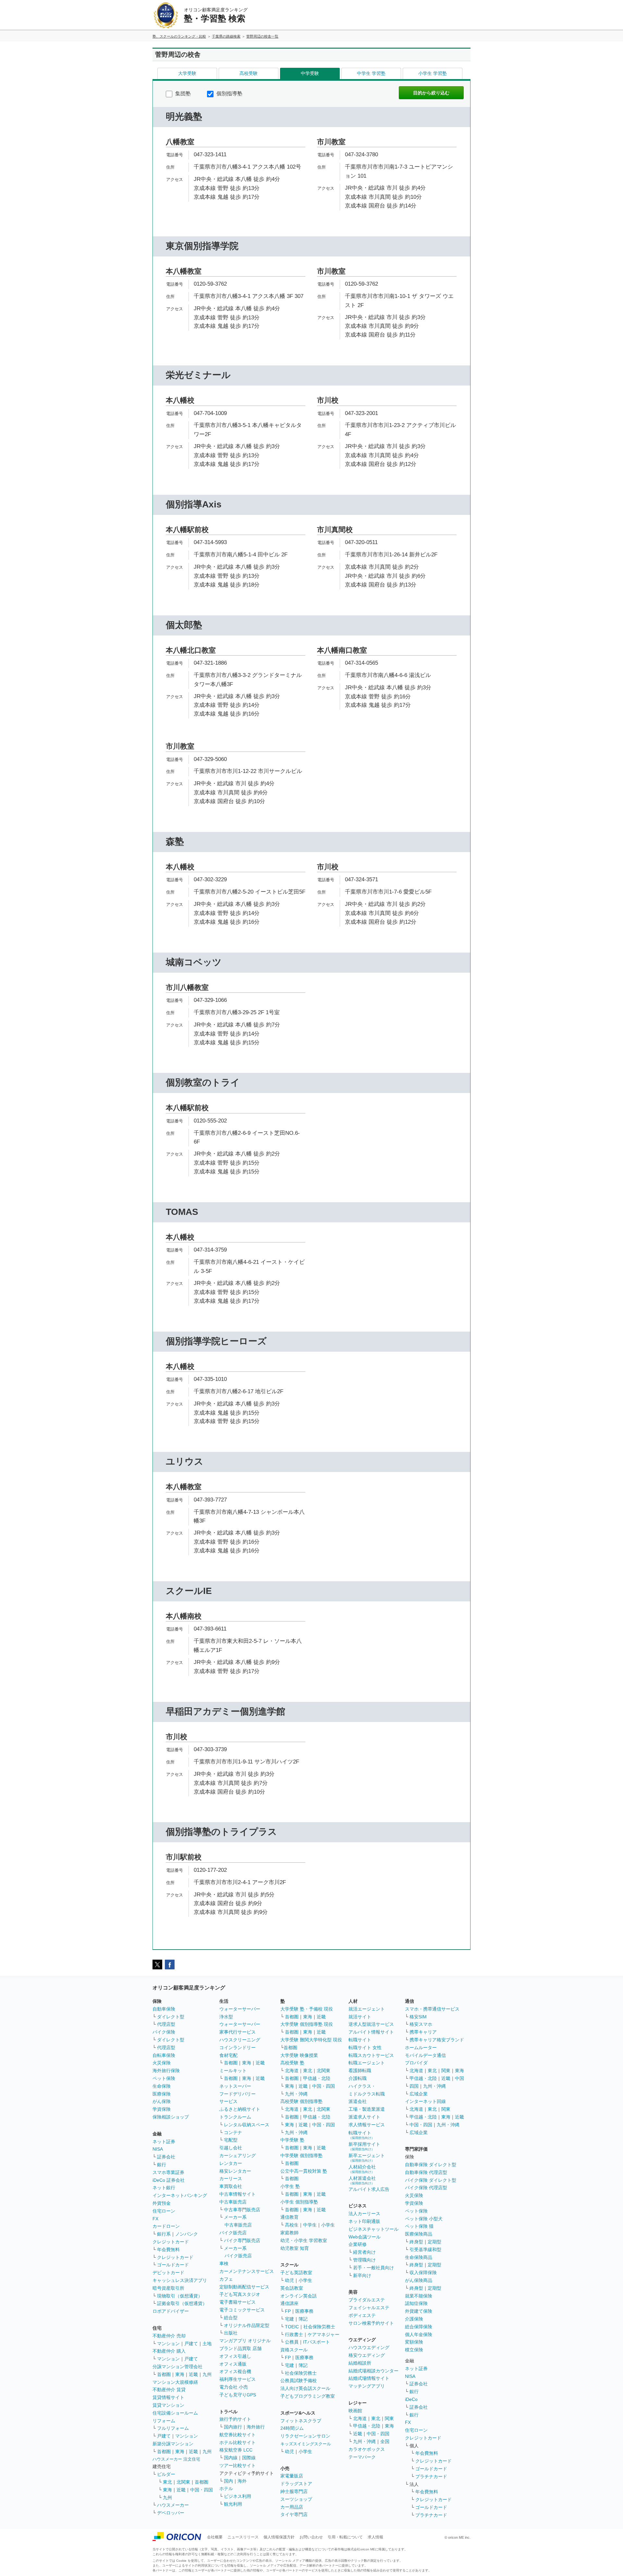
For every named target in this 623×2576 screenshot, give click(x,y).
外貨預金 (162, 2203)
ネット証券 (164, 2142)
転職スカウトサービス (371, 2055)
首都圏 (164, 2374)
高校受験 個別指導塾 (301, 2101)
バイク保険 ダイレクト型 (431, 2180)
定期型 (434, 2242)
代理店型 (166, 2024)
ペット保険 (164, 2078)
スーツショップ (296, 2499)
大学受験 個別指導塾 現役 (307, 2024)
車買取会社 (231, 2186)
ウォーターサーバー (240, 2009)
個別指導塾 (229, 94)
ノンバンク (187, 2234)
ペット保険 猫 (419, 2226)
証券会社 (166, 2157)
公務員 (292, 2342)
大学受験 (187, 73)
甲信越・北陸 (317, 2078)
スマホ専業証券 (168, 2172)
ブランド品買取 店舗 (240, 2348)
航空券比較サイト (238, 2435)
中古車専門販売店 (242, 2210)
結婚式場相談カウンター (373, 2371)
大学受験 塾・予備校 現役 (307, 2009)
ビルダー (166, 2474)
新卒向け (362, 2275)
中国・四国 (202, 2490)
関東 (389, 2418)
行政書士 (294, 2334)
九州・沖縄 (296, 2094)
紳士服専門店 (294, 2491)
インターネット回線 (425, 2101)
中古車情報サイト (238, 2194)
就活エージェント (367, 2009)
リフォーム (164, 2421)
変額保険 (414, 2342)
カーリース (231, 2178)
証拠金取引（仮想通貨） (182, 2303)
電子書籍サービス (238, 2302)
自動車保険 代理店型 (426, 2172)
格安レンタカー (235, 2171)
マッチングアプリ (367, 2386)
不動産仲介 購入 (169, 2351)
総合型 (231, 2318)
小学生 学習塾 (433, 73)
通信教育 (289, 2217)
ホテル (226, 2488)
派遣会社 (358, 2101)
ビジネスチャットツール (373, 2229)
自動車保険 (164, 2009)
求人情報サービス (367, 2125)
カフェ (226, 2279)
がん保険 (162, 2101)
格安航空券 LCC (236, 2450)
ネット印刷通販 (364, 2221)
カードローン (166, 2226)
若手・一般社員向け (373, 2268)
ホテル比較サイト (238, 2442)
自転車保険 (164, 2055)
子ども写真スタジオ (240, 2294)
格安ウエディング (367, 2355)
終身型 (416, 2242)
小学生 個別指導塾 (299, 2202)
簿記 (303, 2319)
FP (288, 2311)
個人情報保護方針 (279, 2537)
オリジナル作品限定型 (247, 2325)
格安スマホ (421, 2024)
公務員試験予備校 (299, 2380)
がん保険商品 (419, 2280)
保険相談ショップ (171, 2117)
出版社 (231, 2333)
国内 (228, 2481)
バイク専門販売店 (242, 2240)
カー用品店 (292, 2507)
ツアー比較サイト (238, 2465)
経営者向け (364, 2252)
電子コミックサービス (242, 2310)
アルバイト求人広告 (369, 2189)
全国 (385, 2441)
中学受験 (310, 73)
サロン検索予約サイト (371, 2323)
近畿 (193, 2374)
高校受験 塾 (292, 2063)
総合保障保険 (419, 2327)
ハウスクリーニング (240, 2040)
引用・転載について (345, 2537)
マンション (168, 2344)
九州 (207, 2374)
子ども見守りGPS (238, 2395)
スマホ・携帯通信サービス (432, 2009)
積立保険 (414, 2350)
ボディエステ (362, 2315)
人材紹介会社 (362, 2169)
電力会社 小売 (234, 2387)
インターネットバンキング (180, 2195)
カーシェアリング (238, 2155)
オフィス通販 (233, 2364)
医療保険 (162, 2094)
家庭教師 (289, 2233)
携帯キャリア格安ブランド (437, 2040)
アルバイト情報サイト (371, 2032)
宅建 (289, 2319)
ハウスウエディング (369, 2347)
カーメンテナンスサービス (247, 2271)
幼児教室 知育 (295, 2248)
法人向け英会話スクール (305, 2388)
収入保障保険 (423, 2273)
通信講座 (289, 2303)
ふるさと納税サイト (240, 2109)
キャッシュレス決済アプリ (180, 2280)
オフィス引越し (235, 2356)
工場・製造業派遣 (367, 2109)
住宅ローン (164, 2211)
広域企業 (419, 2094)
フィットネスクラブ (301, 2421)
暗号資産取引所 (168, 2288)
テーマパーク (362, 2457)
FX (155, 2219)
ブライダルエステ (367, 2300)
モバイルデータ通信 (425, 2055)
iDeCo (411, 2399)
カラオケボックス (367, 2449)
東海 (180, 2374)
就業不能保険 (419, 2296)
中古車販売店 (233, 2202)
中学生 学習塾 (371, 73)
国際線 (249, 2458)
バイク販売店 (233, 2233)
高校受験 (249, 73)
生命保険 (162, 2086)
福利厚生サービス (238, 2379)
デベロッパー (171, 2513)
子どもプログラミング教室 (308, 2396)
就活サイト (360, 2017)
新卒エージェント (367, 2158)
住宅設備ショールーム (175, 2413)
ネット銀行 (164, 2188)
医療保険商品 (419, 2234)
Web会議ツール (365, 2237)
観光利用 (233, 2504)
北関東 (183, 2482)
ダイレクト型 (171, 2017)
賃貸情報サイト (168, 2397)
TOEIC (292, 2327)
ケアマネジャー (324, 2334)
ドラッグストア (296, 2484)
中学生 (310, 2225)
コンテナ (233, 2132)
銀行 (162, 2165)
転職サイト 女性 (365, 2048)
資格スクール (294, 2350)
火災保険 (162, 2063)
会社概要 (215, 2537)
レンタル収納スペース (247, 2125)
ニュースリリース (243, 2537)
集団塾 (182, 94)
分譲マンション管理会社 (177, 2367)
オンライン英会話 (299, 2296)
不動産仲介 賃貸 (169, 2390)
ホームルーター (421, 2048)
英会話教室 (292, 2288)
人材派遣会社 (362, 2180)
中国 (459, 2078)
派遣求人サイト (364, 2117)
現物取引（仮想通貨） (180, 2296)
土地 (207, 2344)
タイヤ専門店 (294, 2514)
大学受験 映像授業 (299, 2055)
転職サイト (360, 2040)
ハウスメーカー (173, 2505)
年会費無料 (168, 2250)
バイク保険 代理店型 (426, 2188)
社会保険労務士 (319, 2327)
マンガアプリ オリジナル (245, 2341)
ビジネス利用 (238, 2496)
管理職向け (364, 2260)
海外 (242, 2481)
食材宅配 (228, 2055)
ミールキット (233, 2071)
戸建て (191, 2344)
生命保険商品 (419, 2257)
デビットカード (168, 2273)
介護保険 (414, 2319)
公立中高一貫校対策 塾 (304, 2171)
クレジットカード (171, 2242)
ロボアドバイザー (171, 2311)
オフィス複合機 (235, 2371)
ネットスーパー (235, 2086)
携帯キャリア (423, 2032)
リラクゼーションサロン (305, 2436)
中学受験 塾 (292, 2140)
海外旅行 (256, 2427)
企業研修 (358, 2244)
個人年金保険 (419, 2334)
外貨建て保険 (419, 2311)
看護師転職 (360, 2071)
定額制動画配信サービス (244, 2287)
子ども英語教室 (296, 2273)
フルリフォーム (173, 2428)
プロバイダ (416, 2063)
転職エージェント (367, 2063)
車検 (224, 2263)
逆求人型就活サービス (371, 2024)
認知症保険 (416, 2303)
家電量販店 (292, 2476)
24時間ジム (292, 2428)
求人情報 (375, 2537)
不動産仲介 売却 (169, 2336)
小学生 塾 (290, 2186)
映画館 (355, 2411)
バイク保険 (164, 2032)
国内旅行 (233, 2427)
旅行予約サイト (235, 2419)
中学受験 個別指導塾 (301, 2155)
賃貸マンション (168, 2405)
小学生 (328, 2225)
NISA (158, 2149)
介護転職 (358, 2078)
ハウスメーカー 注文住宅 (176, 2459)
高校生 (292, 2225)
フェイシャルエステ (369, 2308)
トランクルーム (235, 2117)
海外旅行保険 (166, 2071)
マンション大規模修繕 (175, 2382)
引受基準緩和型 (425, 2250)
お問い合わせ (311, 2537)
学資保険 (162, 2109)
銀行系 (164, 2234)
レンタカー (231, 2163)
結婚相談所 (360, 2363)
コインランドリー (238, 2048)
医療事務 (304, 2311)
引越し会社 (231, 2148)
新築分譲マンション (173, 2444)
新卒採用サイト (364, 2146)
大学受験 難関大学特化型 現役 (311, 2040)
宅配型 (231, 2140)
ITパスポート (317, 2342)
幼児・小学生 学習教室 (304, 2240)
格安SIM (418, 2017)
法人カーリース (364, 2214)
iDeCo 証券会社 (169, 2180)
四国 (414, 2086)
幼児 (289, 2280)
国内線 (231, 2458)
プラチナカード (431, 2476)
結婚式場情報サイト (369, 2378)
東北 (167, 2482)
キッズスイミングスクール (306, 2444)
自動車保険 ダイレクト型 (431, 2165)
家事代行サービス (238, 2032)
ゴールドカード (173, 2265)
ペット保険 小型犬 (424, 2219)
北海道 (292, 2071)
